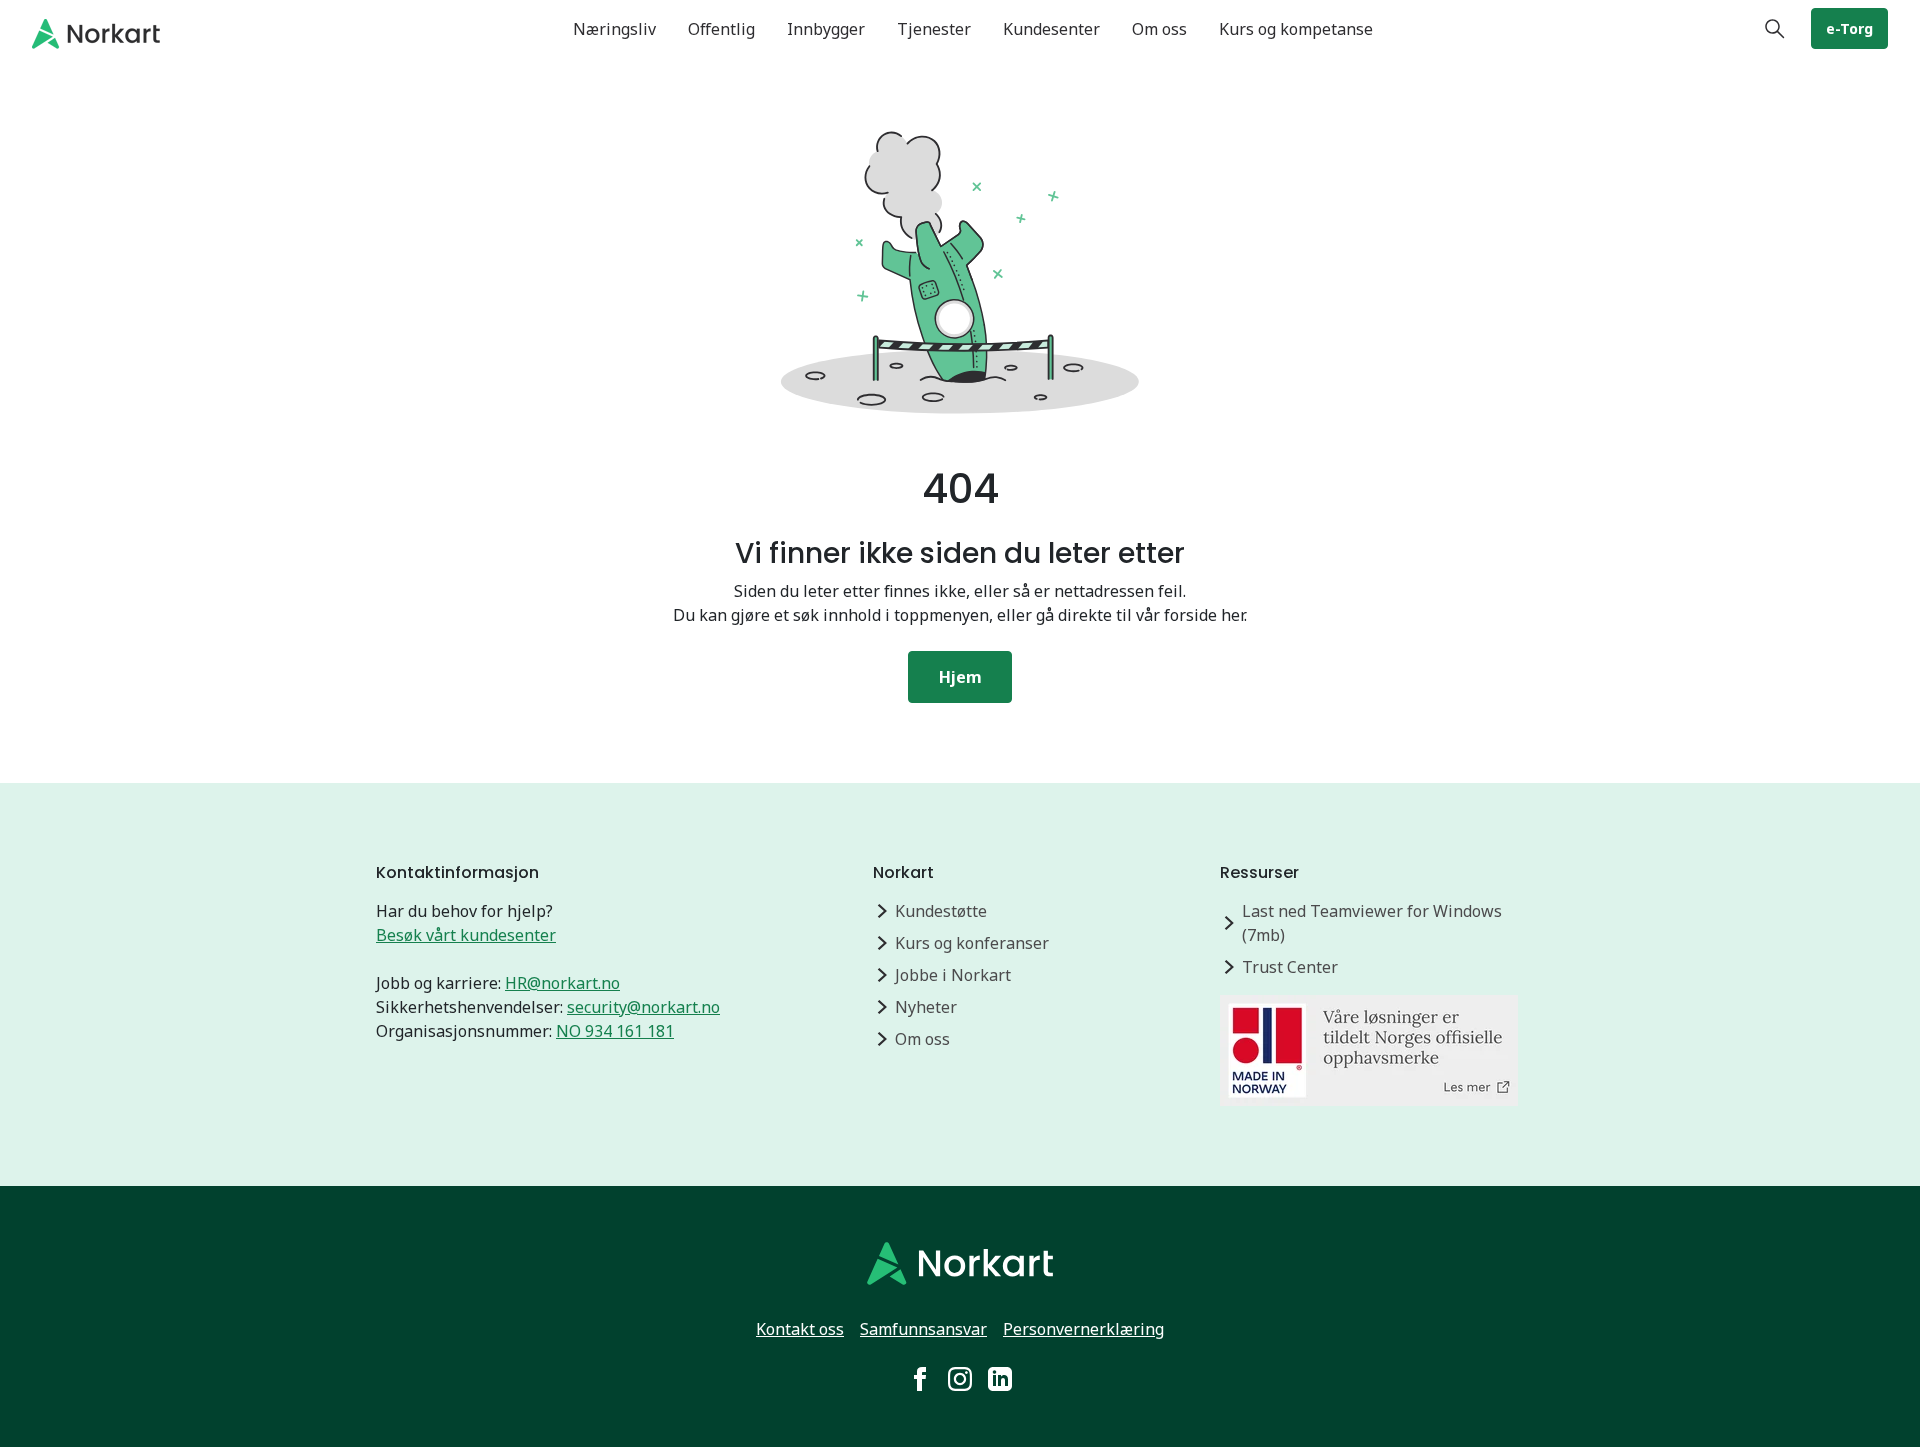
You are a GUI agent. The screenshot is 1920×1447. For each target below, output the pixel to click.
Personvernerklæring (1083, 1329)
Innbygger (826, 29)
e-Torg (1849, 28)
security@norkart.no (643, 1007)
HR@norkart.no (562, 983)
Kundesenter (1051, 29)
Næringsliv (614, 29)
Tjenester (934, 29)
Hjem (960, 677)
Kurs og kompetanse (1296, 29)
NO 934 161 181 (615, 1031)
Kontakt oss (800, 1329)
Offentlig (721, 29)
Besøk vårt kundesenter (466, 935)
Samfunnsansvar (923, 1329)
